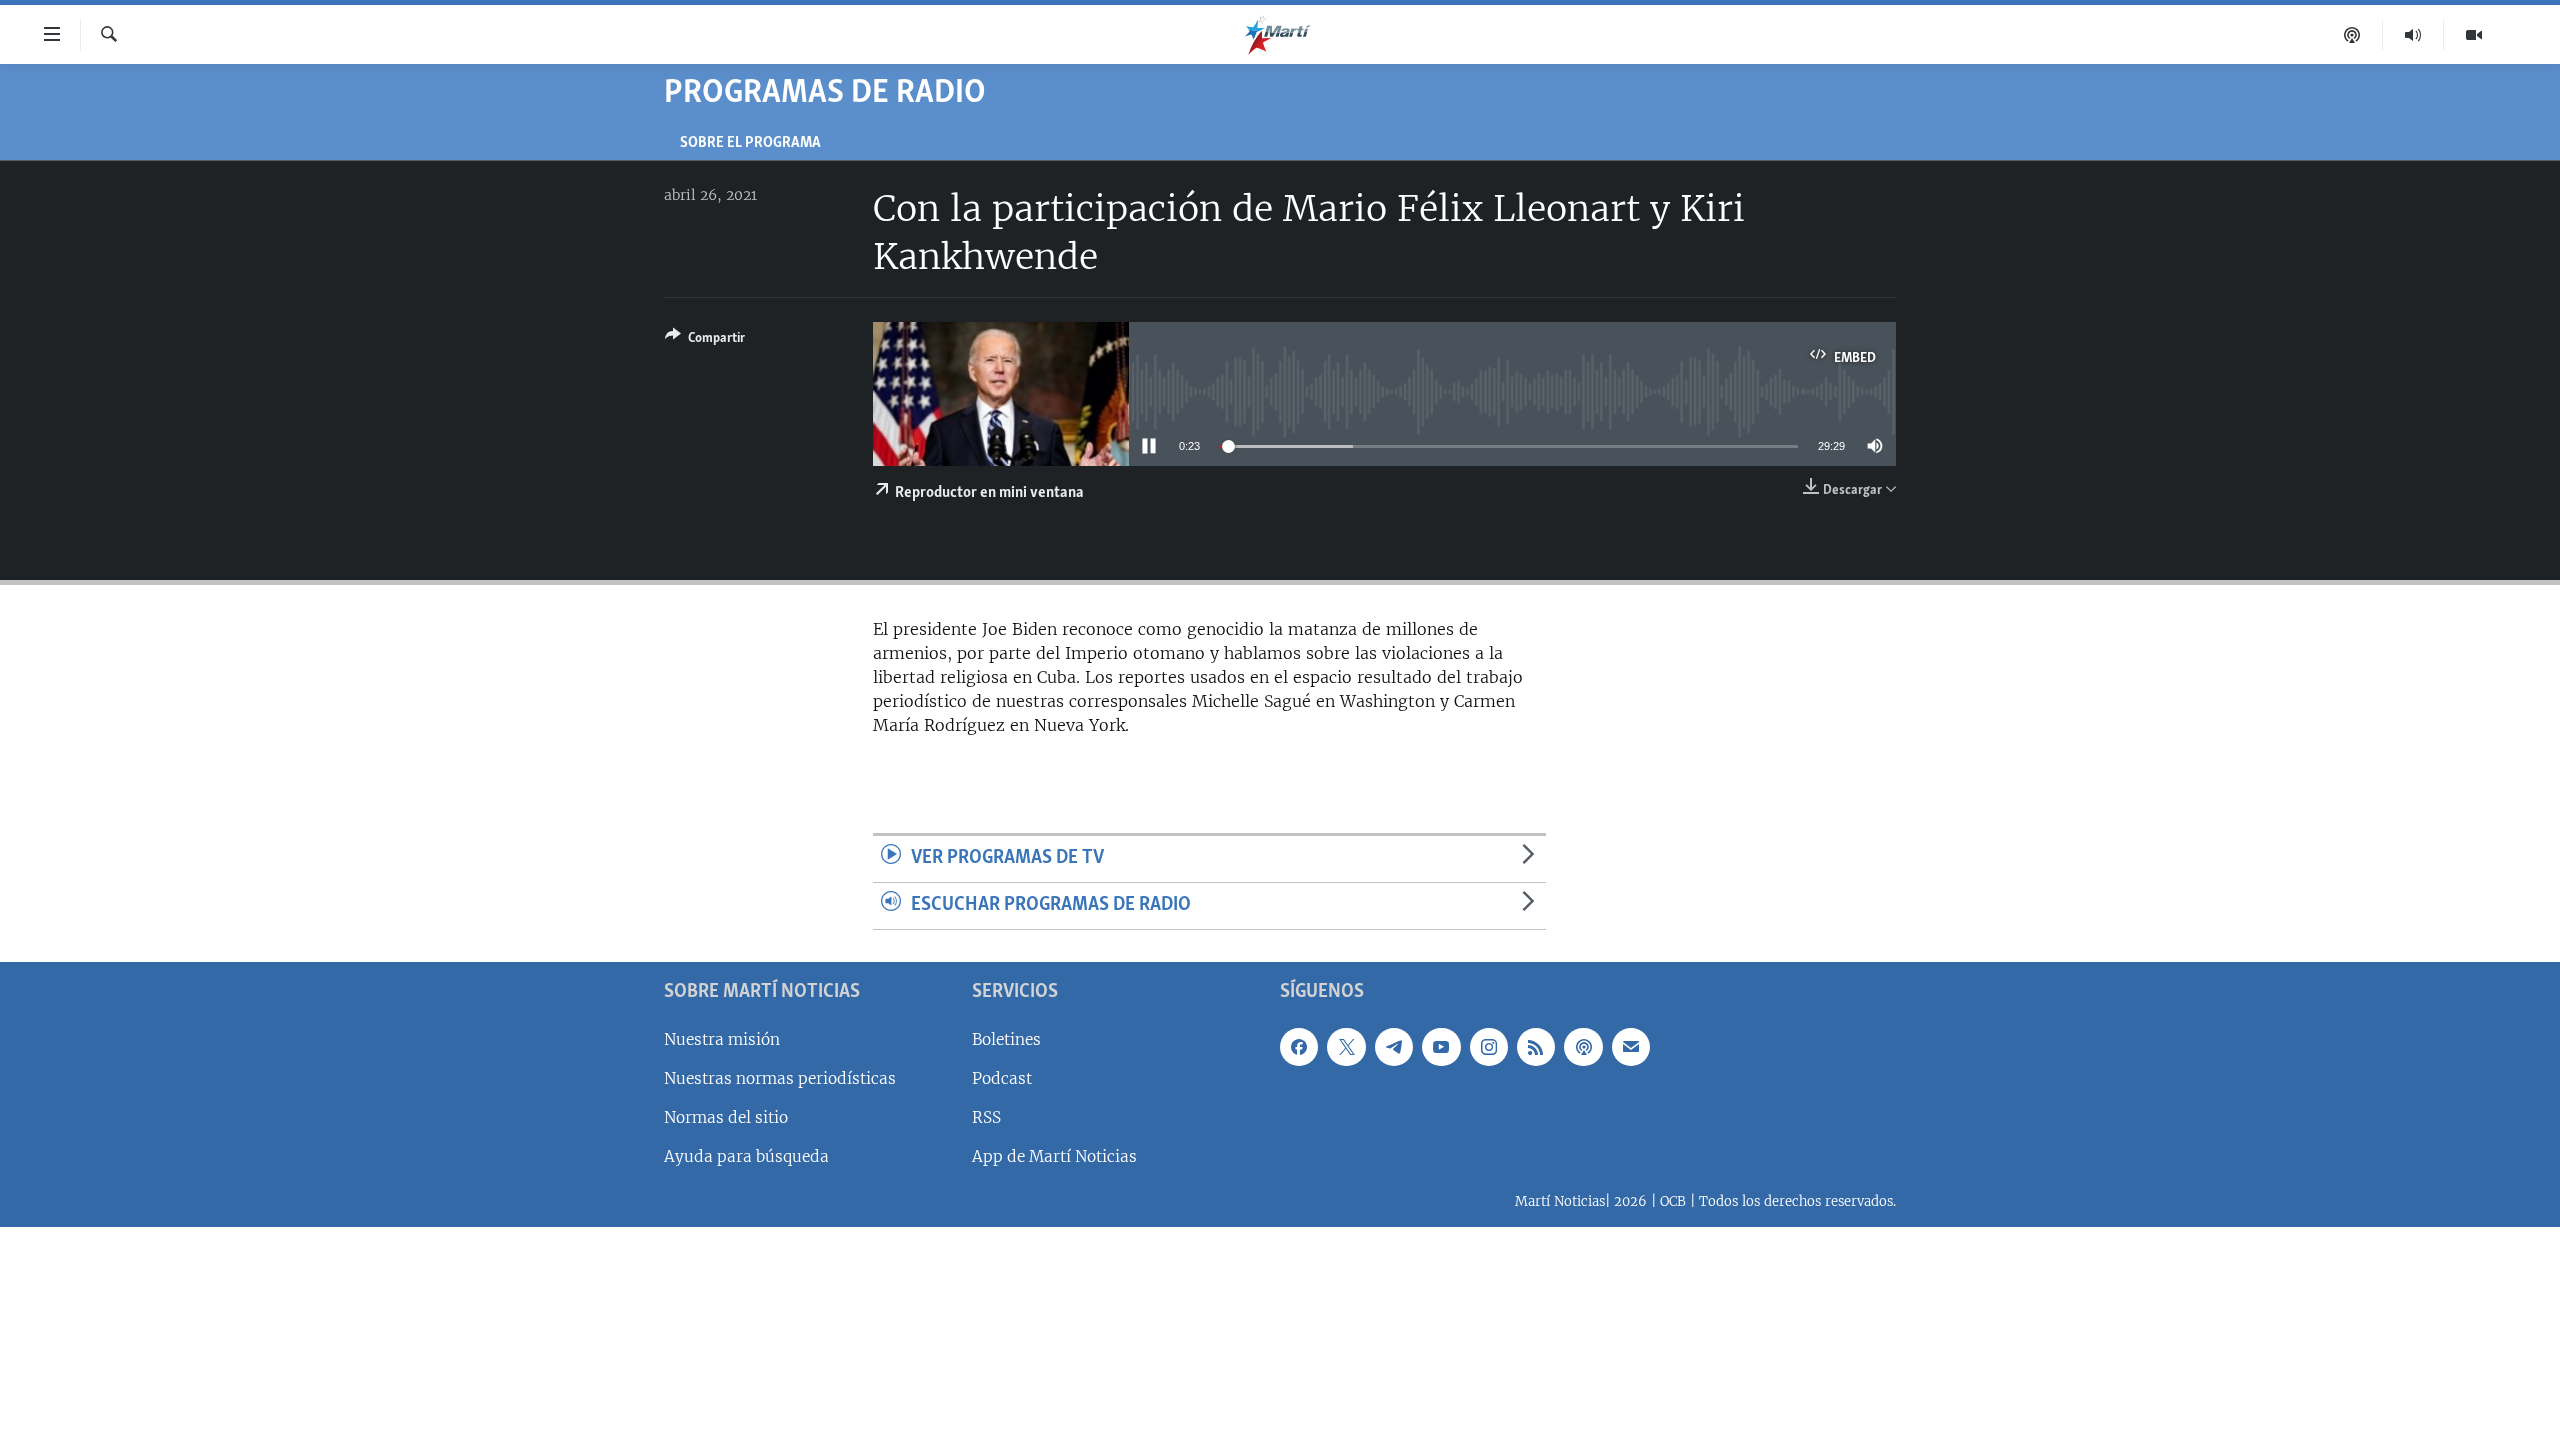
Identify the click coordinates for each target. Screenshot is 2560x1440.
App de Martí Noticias (1054, 1156)
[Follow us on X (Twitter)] (1346, 1046)
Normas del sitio (726, 1117)
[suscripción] (1631, 1046)
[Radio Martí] (2413, 35)
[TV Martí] (2474, 35)
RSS (986, 1117)
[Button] (705, 341)
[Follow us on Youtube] (1441, 1046)
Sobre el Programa (750, 143)
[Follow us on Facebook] (1299, 1046)
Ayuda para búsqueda (746, 1156)
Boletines (1006, 1038)
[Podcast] (2352, 35)
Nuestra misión (722, 1038)
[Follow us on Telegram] (1394, 1046)
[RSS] (1536, 1046)
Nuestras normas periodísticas (780, 1077)
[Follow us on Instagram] (1489, 1046)
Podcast (1002, 1077)
